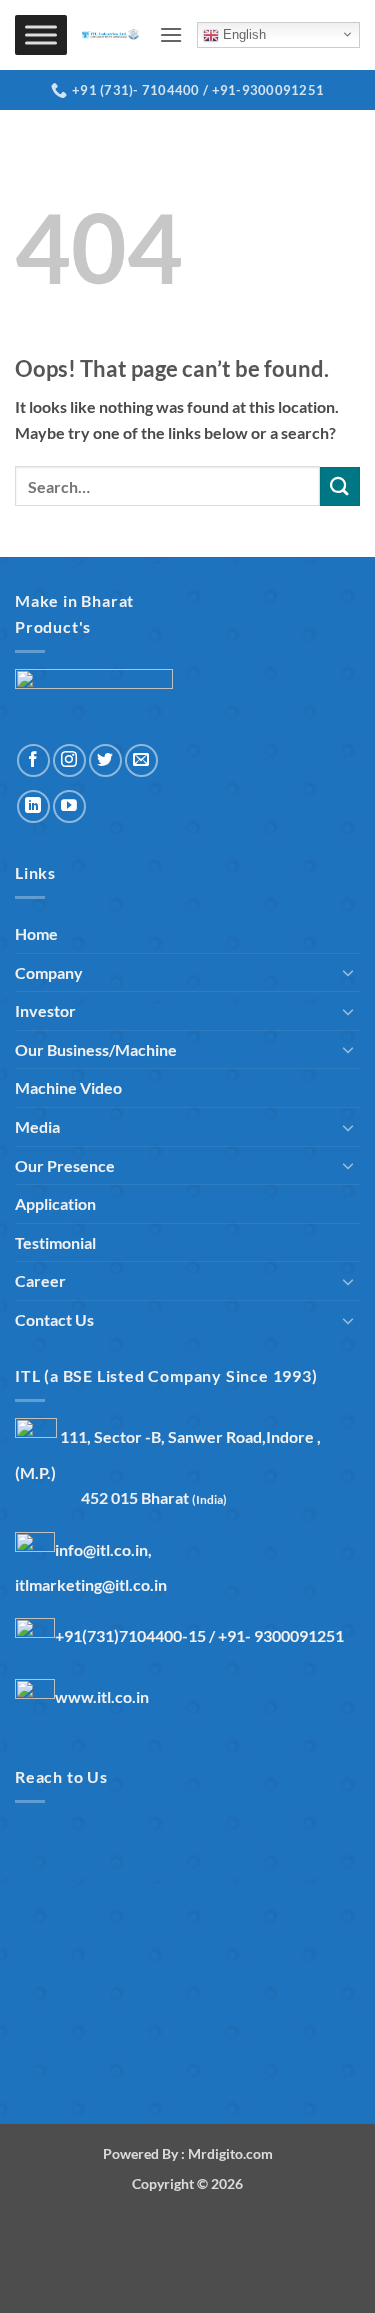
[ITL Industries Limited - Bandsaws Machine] (113, 35)
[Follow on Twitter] (105, 760)
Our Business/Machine (96, 1049)
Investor (45, 1010)
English (242, 34)
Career (40, 1280)
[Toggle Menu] (41, 35)
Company (49, 972)
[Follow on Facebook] (33, 760)
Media (37, 1126)
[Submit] (340, 486)
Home (36, 933)
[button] (171, 34)
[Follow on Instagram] (69, 760)
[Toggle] (348, 972)
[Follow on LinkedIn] (33, 806)
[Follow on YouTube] (69, 806)
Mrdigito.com (230, 2153)
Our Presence (65, 1165)
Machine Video (68, 1087)
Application (55, 1203)
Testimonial (55, 1242)
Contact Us (54, 1319)
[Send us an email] (141, 760)
